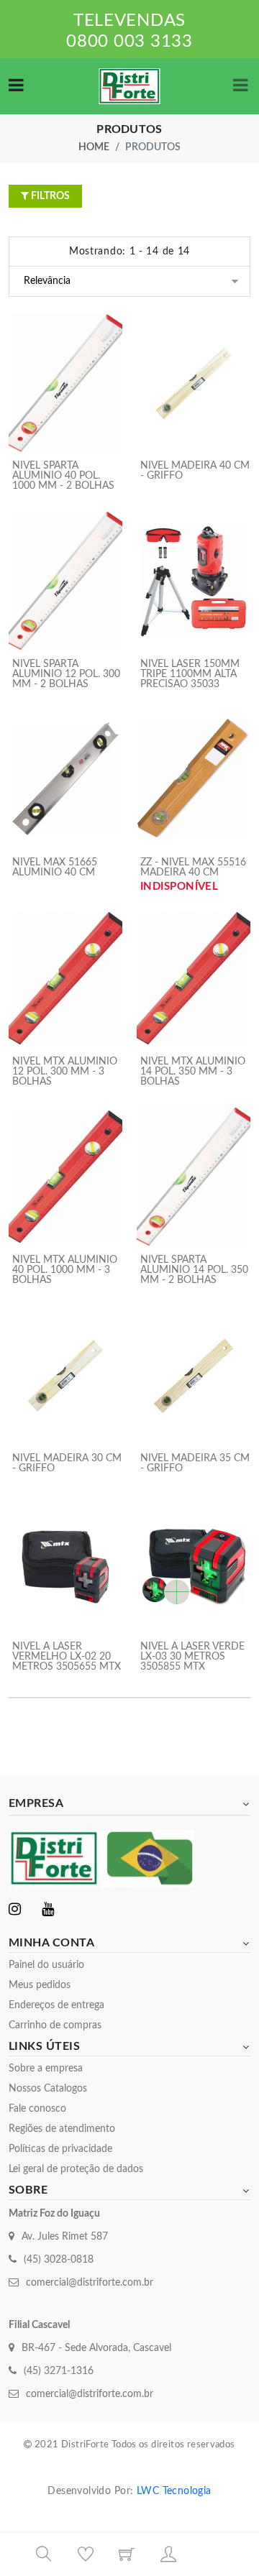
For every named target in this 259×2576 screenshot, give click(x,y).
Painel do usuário (46, 1965)
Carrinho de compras (55, 2025)
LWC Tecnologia (174, 2491)
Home (94, 147)
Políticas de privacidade (60, 2149)
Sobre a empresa (46, 2069)
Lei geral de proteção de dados (76, 2169)
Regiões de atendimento (62, 2129)
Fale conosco (37, 2109)
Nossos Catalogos (48, 2089)
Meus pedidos (40, 1985)
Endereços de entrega (56, 2005)
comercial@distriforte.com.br (90, 2283)
